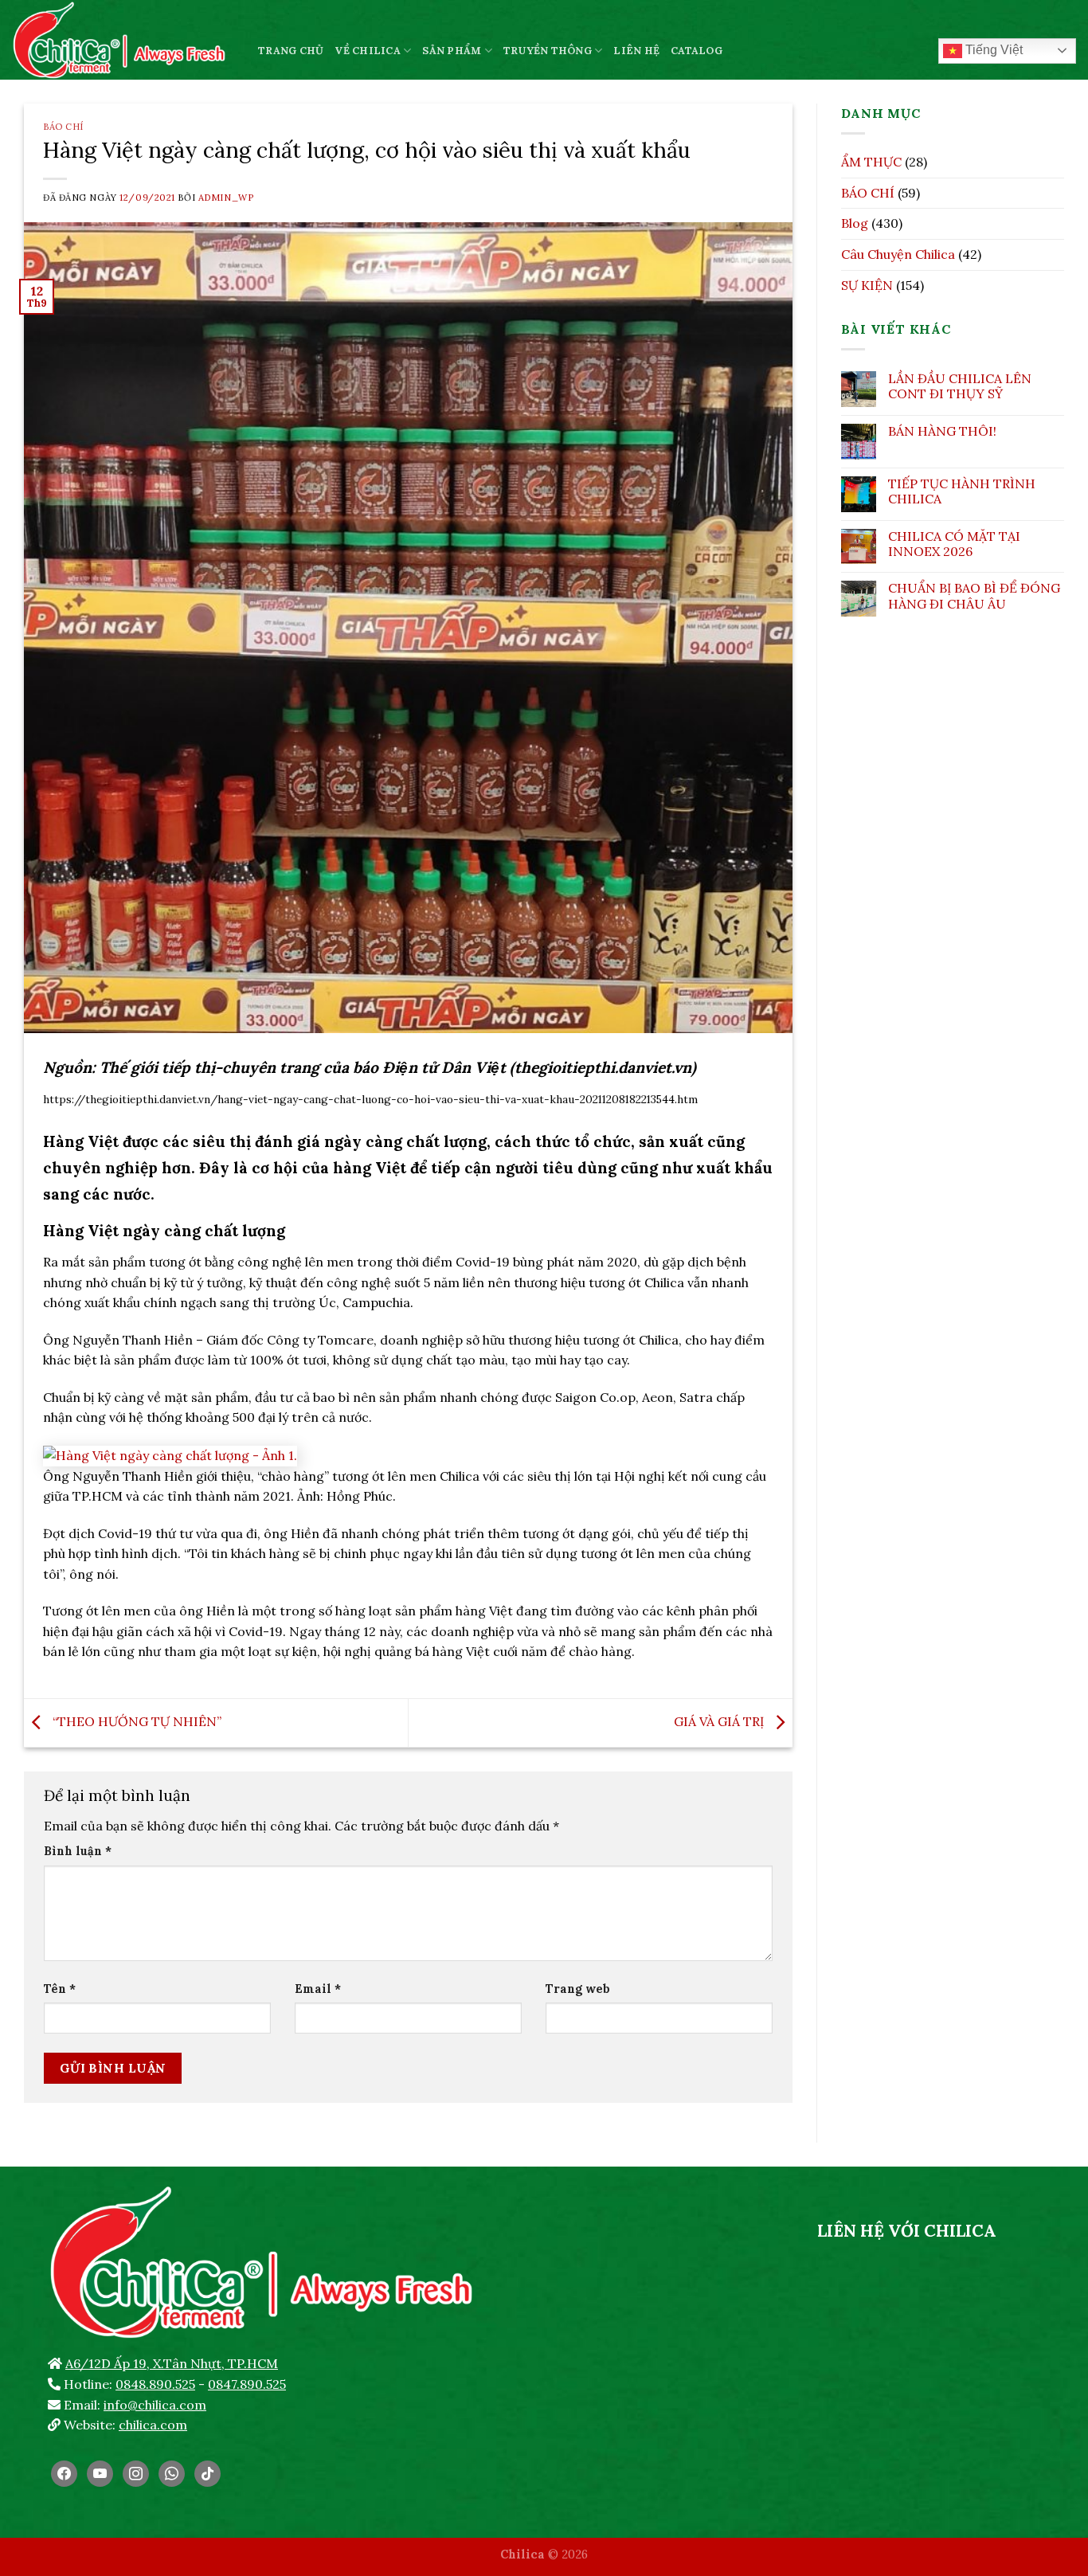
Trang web (578, 1989)
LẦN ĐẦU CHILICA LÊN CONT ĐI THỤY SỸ (960, 386)
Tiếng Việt (992, 50)
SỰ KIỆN (867, 285)
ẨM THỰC (871, 162)
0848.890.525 (155, 2384)
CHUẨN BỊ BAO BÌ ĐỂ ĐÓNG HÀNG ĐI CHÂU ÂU (974, 596)
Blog (855, 223)
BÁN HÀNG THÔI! (942, 431)
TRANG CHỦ (291, 51)
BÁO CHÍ (63, 127)
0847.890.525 (247, 2384)
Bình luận (78, 1851)
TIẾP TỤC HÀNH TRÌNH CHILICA (962, 491)
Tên (60, 1989)
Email (318, 1989)
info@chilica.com (155, 2405)
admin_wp (226, 198)
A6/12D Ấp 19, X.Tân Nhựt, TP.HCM (172, 2363)
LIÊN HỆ (636, 51)
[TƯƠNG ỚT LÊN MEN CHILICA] (123, 40)
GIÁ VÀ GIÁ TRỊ (720, 1721)
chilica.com (153, 2425)
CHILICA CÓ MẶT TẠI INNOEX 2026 (954, 544)
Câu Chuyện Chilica (898, 254)
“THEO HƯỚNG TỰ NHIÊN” (135, 1721)
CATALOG (697, 51)
